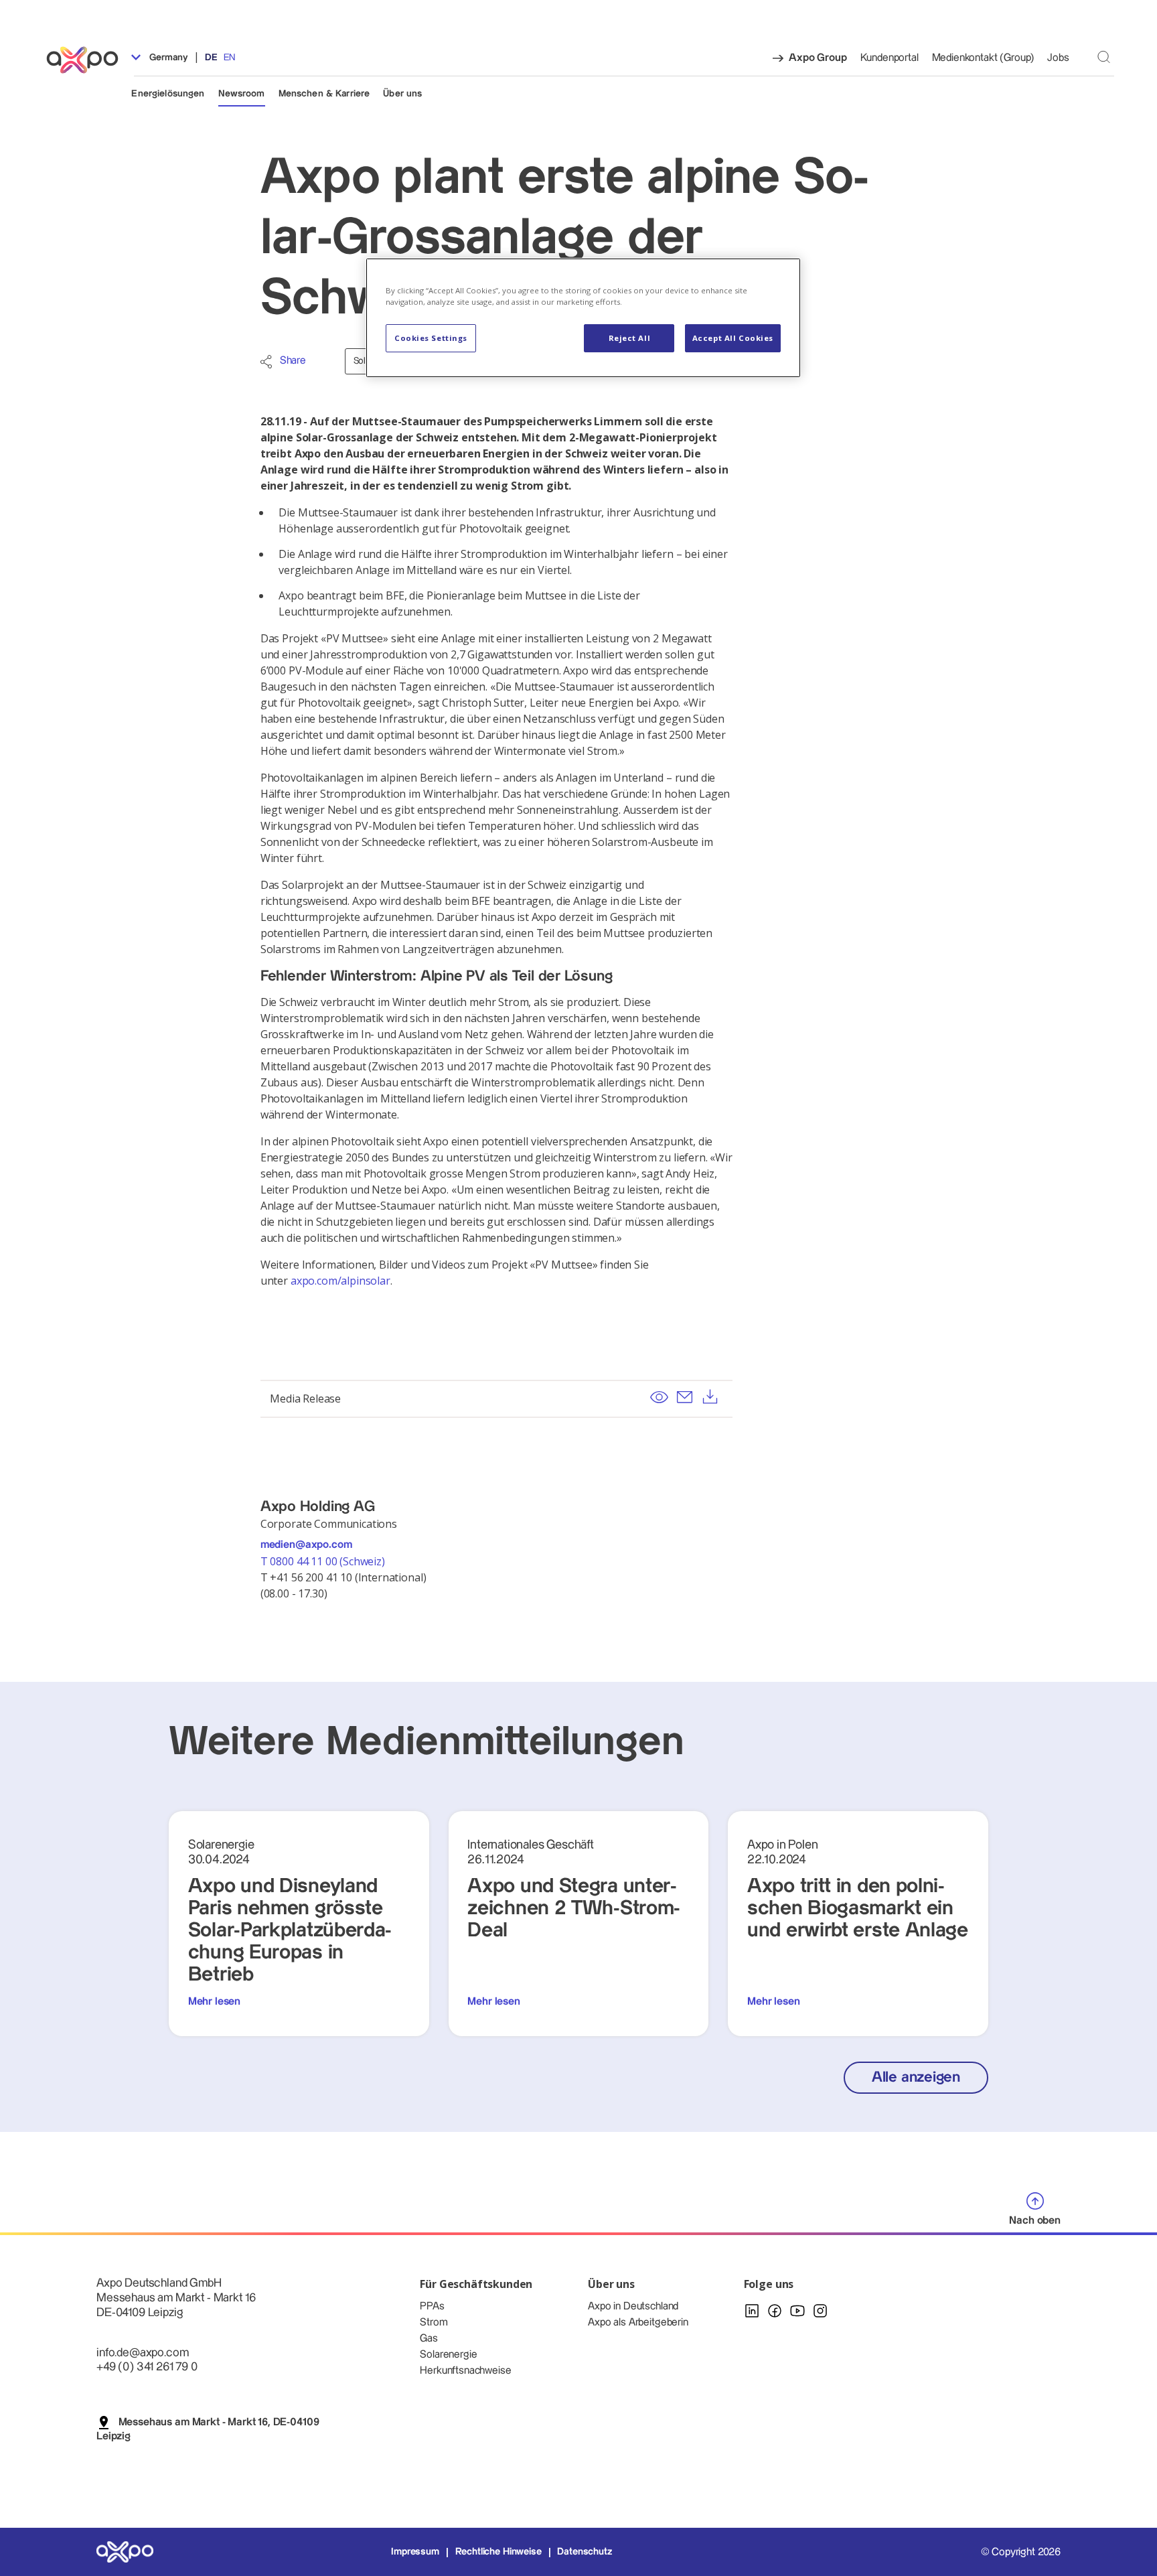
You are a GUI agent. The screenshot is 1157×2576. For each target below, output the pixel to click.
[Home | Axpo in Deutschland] (88, 60)
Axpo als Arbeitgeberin (638, 2322)
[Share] (266, 362)
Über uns (402, 94)
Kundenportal (890, 58)
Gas (429, 2339)
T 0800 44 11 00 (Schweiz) (324, 1561)
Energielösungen (168, 94)
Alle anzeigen (916, 2077)
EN (229, 58)
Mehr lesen (214, 2002)
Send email (684, 1397)
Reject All (630, 338)
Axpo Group (818, 58)
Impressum (415, 2552)
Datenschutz (584, 2552)
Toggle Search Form (1104, 57)
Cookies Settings (431, 338)
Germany (167, 58)
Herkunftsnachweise (465, 2371)
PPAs (432, 2306)
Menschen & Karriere (324, 94)
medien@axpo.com (306, 1545)
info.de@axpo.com (142, 2353)
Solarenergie (448, 2355)
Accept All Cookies (733, 338)
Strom (434, 2322)
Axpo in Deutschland (633, 2306)
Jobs (1058, 58)
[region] (583, 318)
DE (211, 58)
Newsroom (242, 94)
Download (710, 1397)
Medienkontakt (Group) (983, 58)
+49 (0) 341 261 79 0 (147, 2367)
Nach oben (1035, 2221)
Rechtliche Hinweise (498, 2552)
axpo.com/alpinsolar (340, 1281)
